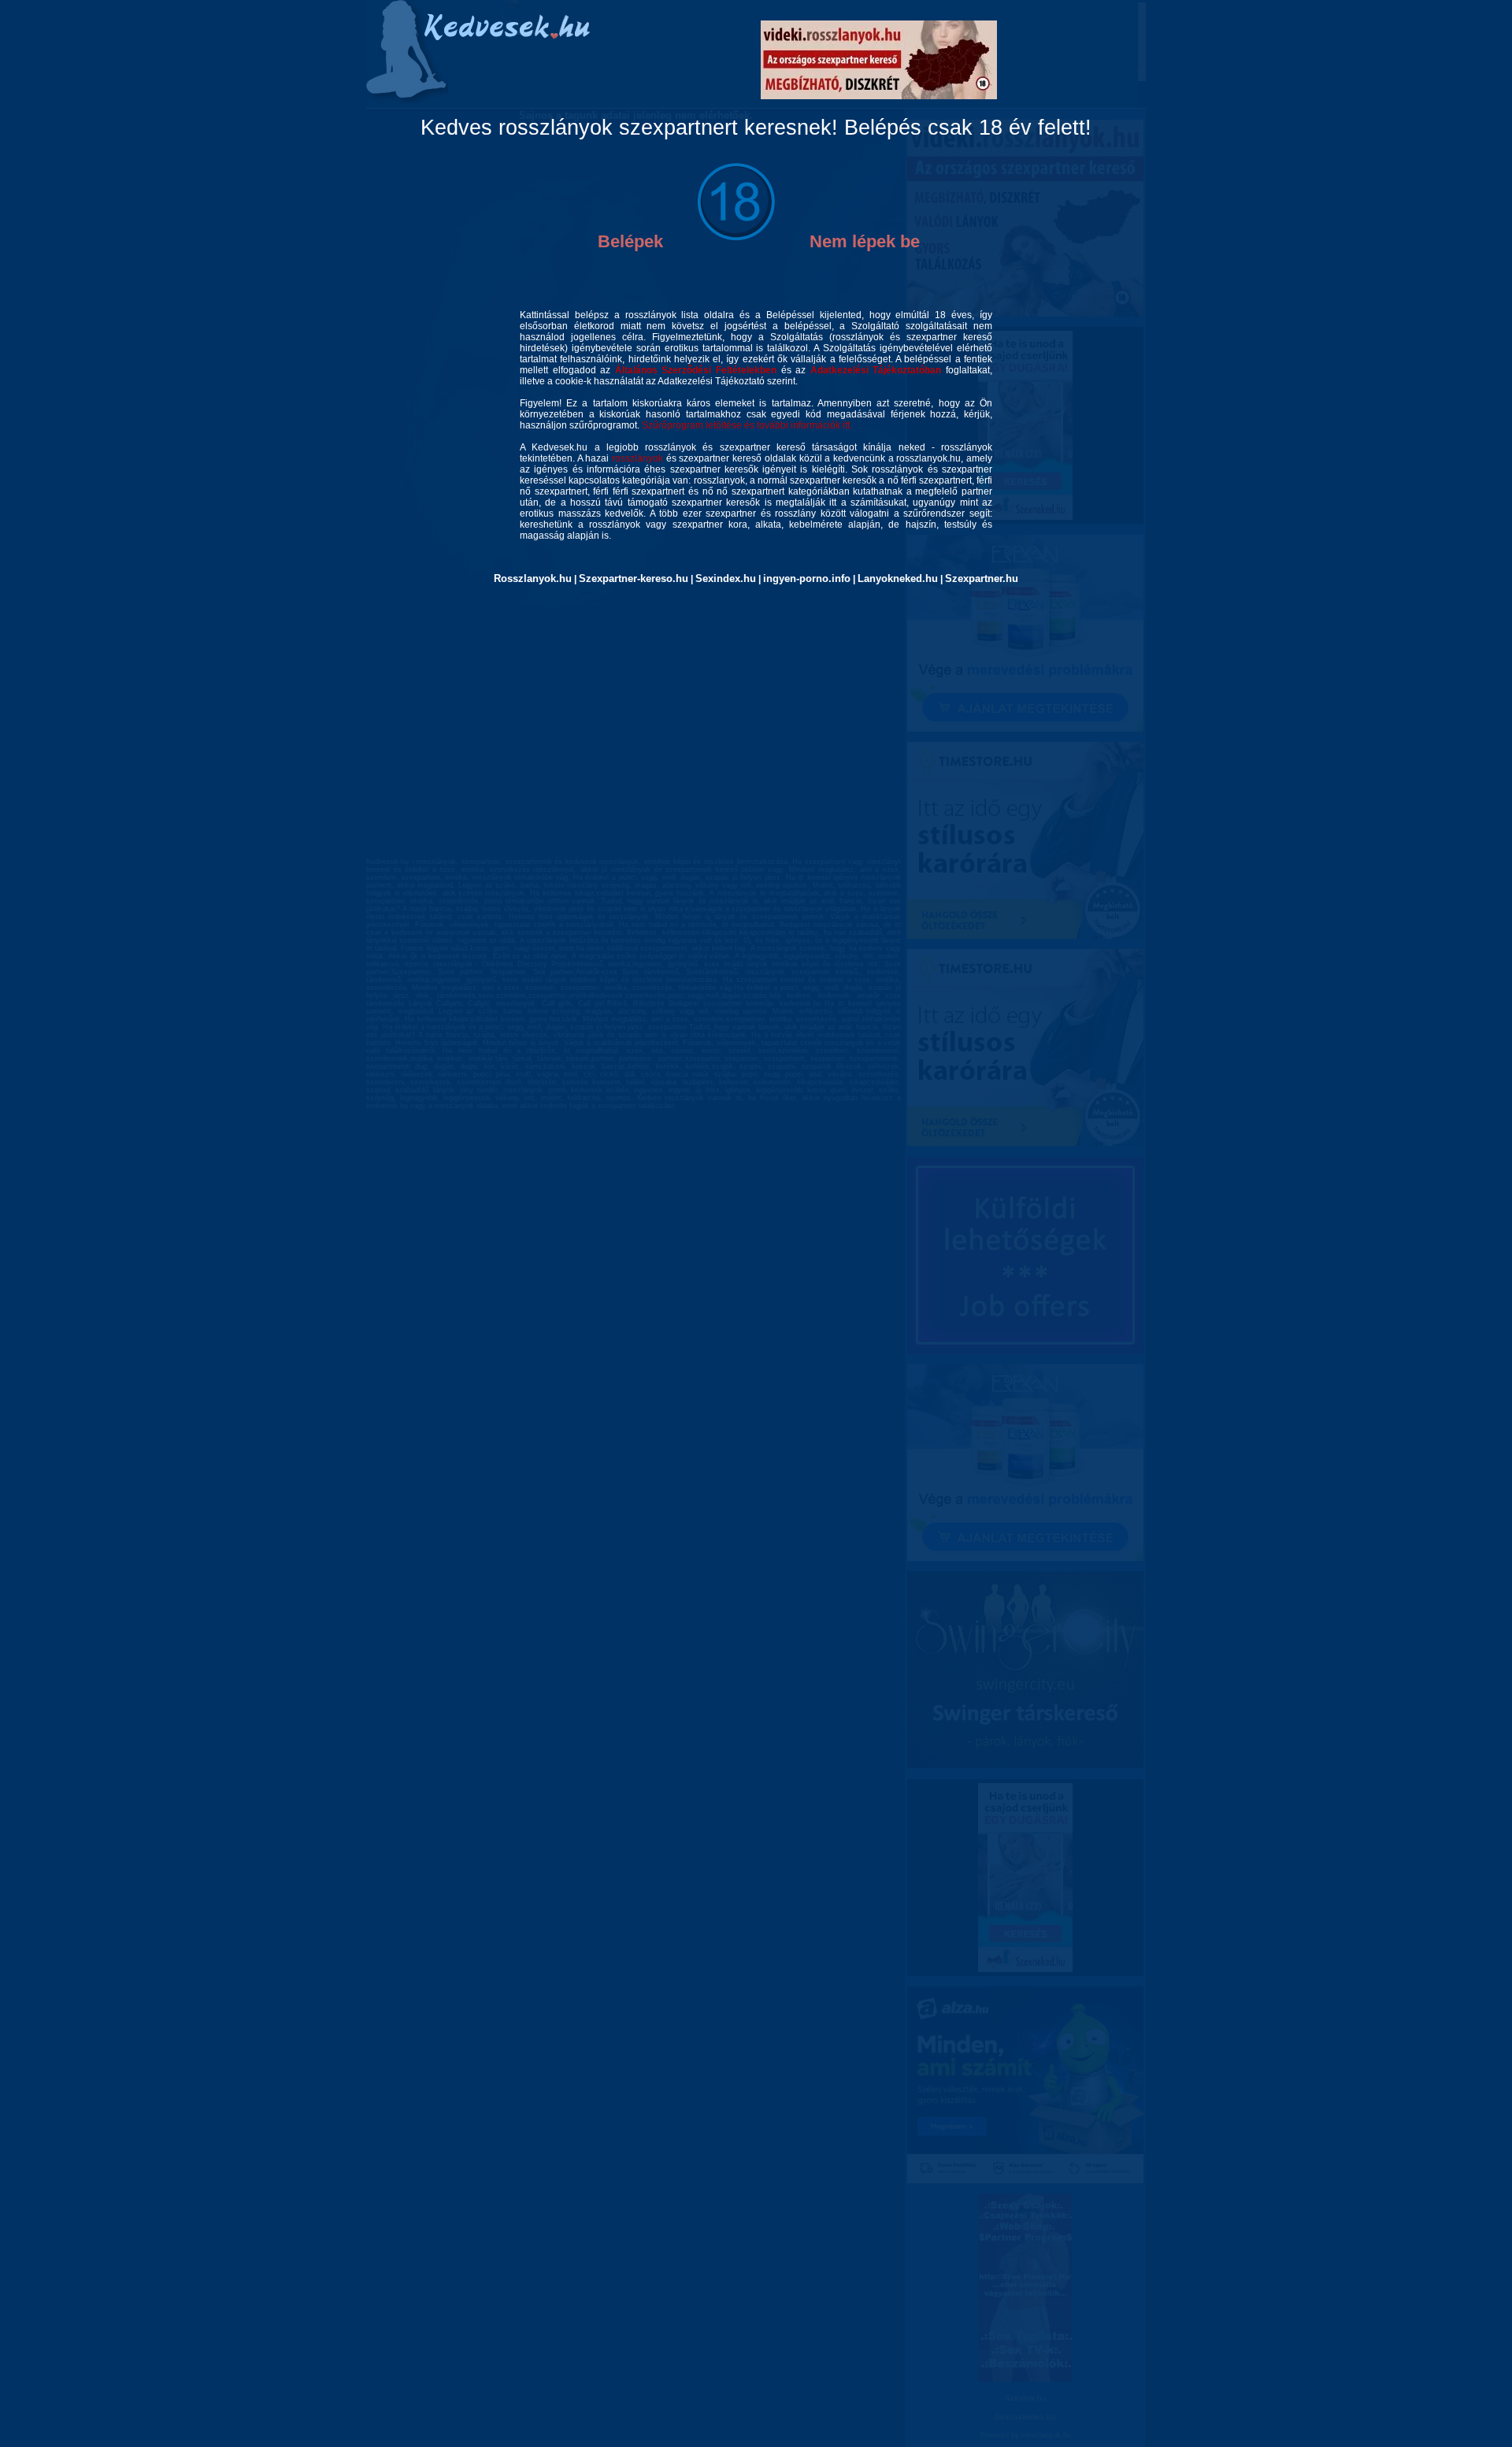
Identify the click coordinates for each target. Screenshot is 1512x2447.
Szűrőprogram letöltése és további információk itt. (747, 425)
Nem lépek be (865, 241)
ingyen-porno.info (807, 578)
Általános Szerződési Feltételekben (696, 370)
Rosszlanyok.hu (533, 578)
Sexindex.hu (726, 578)
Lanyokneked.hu (898, 578)
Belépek (630, 241)
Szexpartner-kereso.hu (634, 578)
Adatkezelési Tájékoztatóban (876, 370)
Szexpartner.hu (982, 578)
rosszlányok (637, 458)
